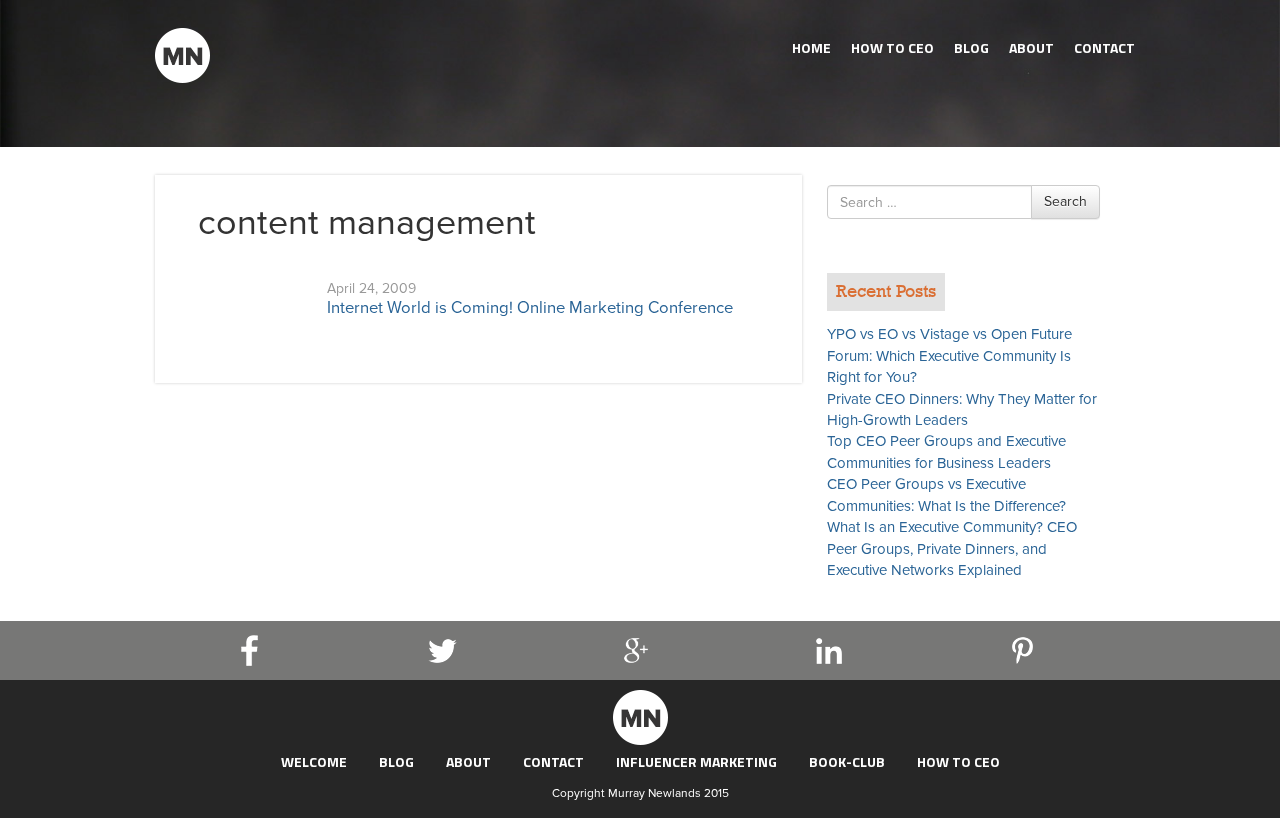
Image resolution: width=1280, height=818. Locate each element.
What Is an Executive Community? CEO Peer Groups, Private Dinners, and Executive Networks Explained (952, 548)
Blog (971, 47)
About (1031, 47)
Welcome (314, 761)
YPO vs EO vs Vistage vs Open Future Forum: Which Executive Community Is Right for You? (949, 355)
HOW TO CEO (892, 47)
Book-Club (847, 761)
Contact (1104, 47)
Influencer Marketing (696, 761)
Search (1065, 201)
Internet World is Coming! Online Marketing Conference (530, 308)
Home (811, 47)
